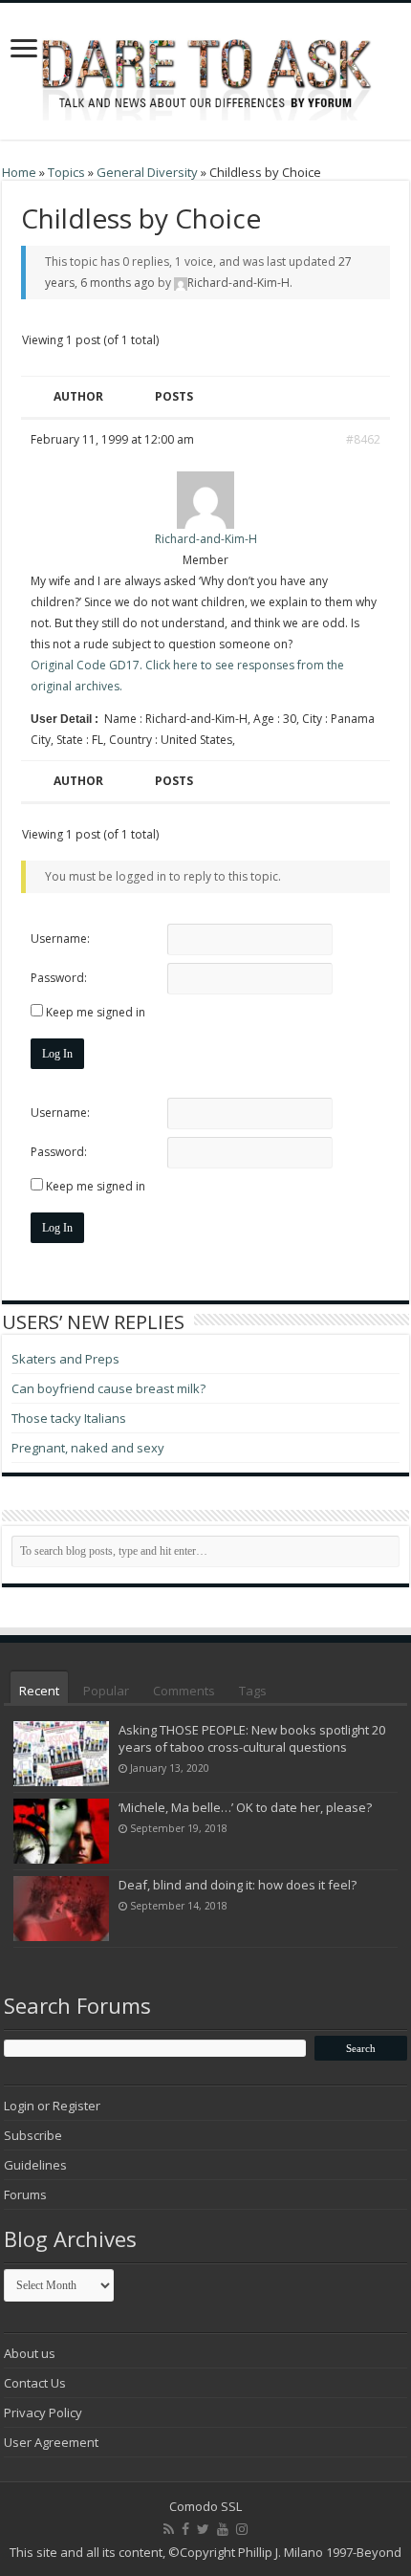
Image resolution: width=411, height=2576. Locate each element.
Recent (39, 1691)
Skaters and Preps (65, 1359)
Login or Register (52, 2106)
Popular (106, 1691)
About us (30, 2353)
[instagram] (242, 2529)
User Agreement (51, 2442)
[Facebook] (185, 2529)
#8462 (363, 439)
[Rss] (169, 2529)
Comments (184, 1691)
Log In (57, 1054)
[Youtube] (223, 2529)
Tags (253, 1691)
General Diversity (147, 172)
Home (19, 172)
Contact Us (35, 2383)
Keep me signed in (96, 1012)
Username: (60, 939)
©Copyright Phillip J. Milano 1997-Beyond (285, 2552)
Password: (59, 978)
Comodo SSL (205, 2506)
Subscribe (33, 2135)
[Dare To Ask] (205, 66)
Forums (25, 2194)
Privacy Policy (43, 2412)
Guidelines (35, 2165)
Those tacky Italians (69, 1418)
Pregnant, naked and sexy (88, 1448)
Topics (66, 172)
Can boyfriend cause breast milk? (108, 1388)
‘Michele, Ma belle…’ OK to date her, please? (245, 1807)
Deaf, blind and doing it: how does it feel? (238, 1885)
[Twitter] (203, 2529)
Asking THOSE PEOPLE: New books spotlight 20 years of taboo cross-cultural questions (252, 1738)
